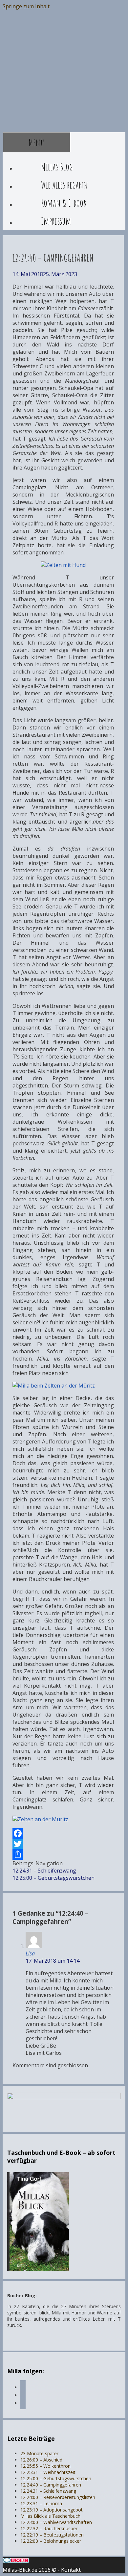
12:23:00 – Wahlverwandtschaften (56, 2522)
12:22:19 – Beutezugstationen (52, 2535)
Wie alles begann (64, 185)
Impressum (56, 221)
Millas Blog (57, 167)
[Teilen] (63, 1854)
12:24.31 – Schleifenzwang (44, 1871)
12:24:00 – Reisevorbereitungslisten (58, 2497)
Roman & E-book (64, 203)
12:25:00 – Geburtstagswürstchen (53, 1878)
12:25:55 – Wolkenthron (45, 2466)
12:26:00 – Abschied (41, 2460)
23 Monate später (39, 2453)
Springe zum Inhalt (26, 6)
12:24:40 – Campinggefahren (51, 2485)
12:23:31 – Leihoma (41, 2503)
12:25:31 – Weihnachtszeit (48, 2472)
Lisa (30, 1953)
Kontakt (71, 2570)
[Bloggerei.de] (16, 2561)
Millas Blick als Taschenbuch (50, 2516)
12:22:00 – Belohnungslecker (51, 2541)
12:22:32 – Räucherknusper (49, 2528)
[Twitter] (63, 1844)
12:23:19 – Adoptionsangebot (52, 2510)
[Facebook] (63, 1833)
